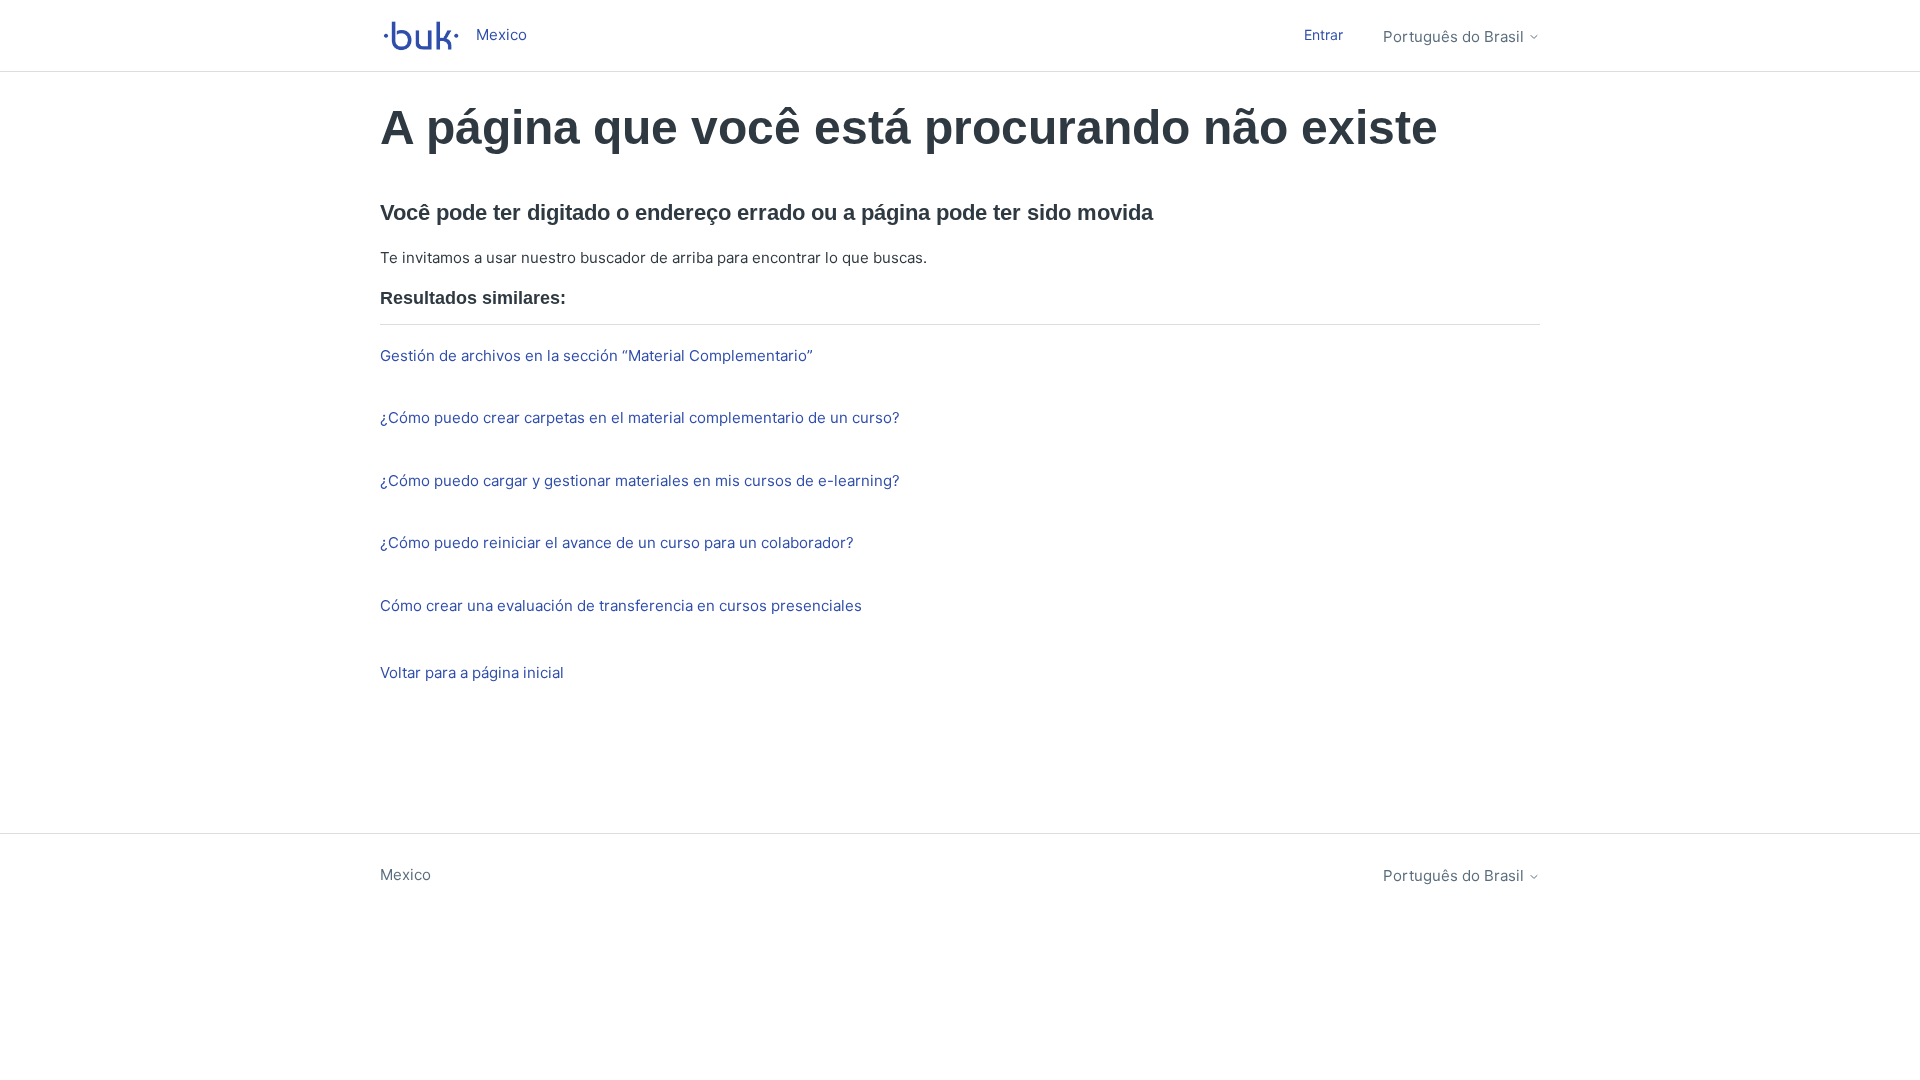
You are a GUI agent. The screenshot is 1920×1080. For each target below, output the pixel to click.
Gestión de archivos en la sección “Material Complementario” (596, 355)
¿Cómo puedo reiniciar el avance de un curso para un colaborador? (617, 542)
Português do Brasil (1455, 36)
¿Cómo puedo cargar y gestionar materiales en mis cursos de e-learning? (640, 480)
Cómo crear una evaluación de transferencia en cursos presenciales (621, 605)
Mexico (405, 874)
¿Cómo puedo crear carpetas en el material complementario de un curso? (640, 417)
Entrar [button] (1323, 34)
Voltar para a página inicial (472, 672)
